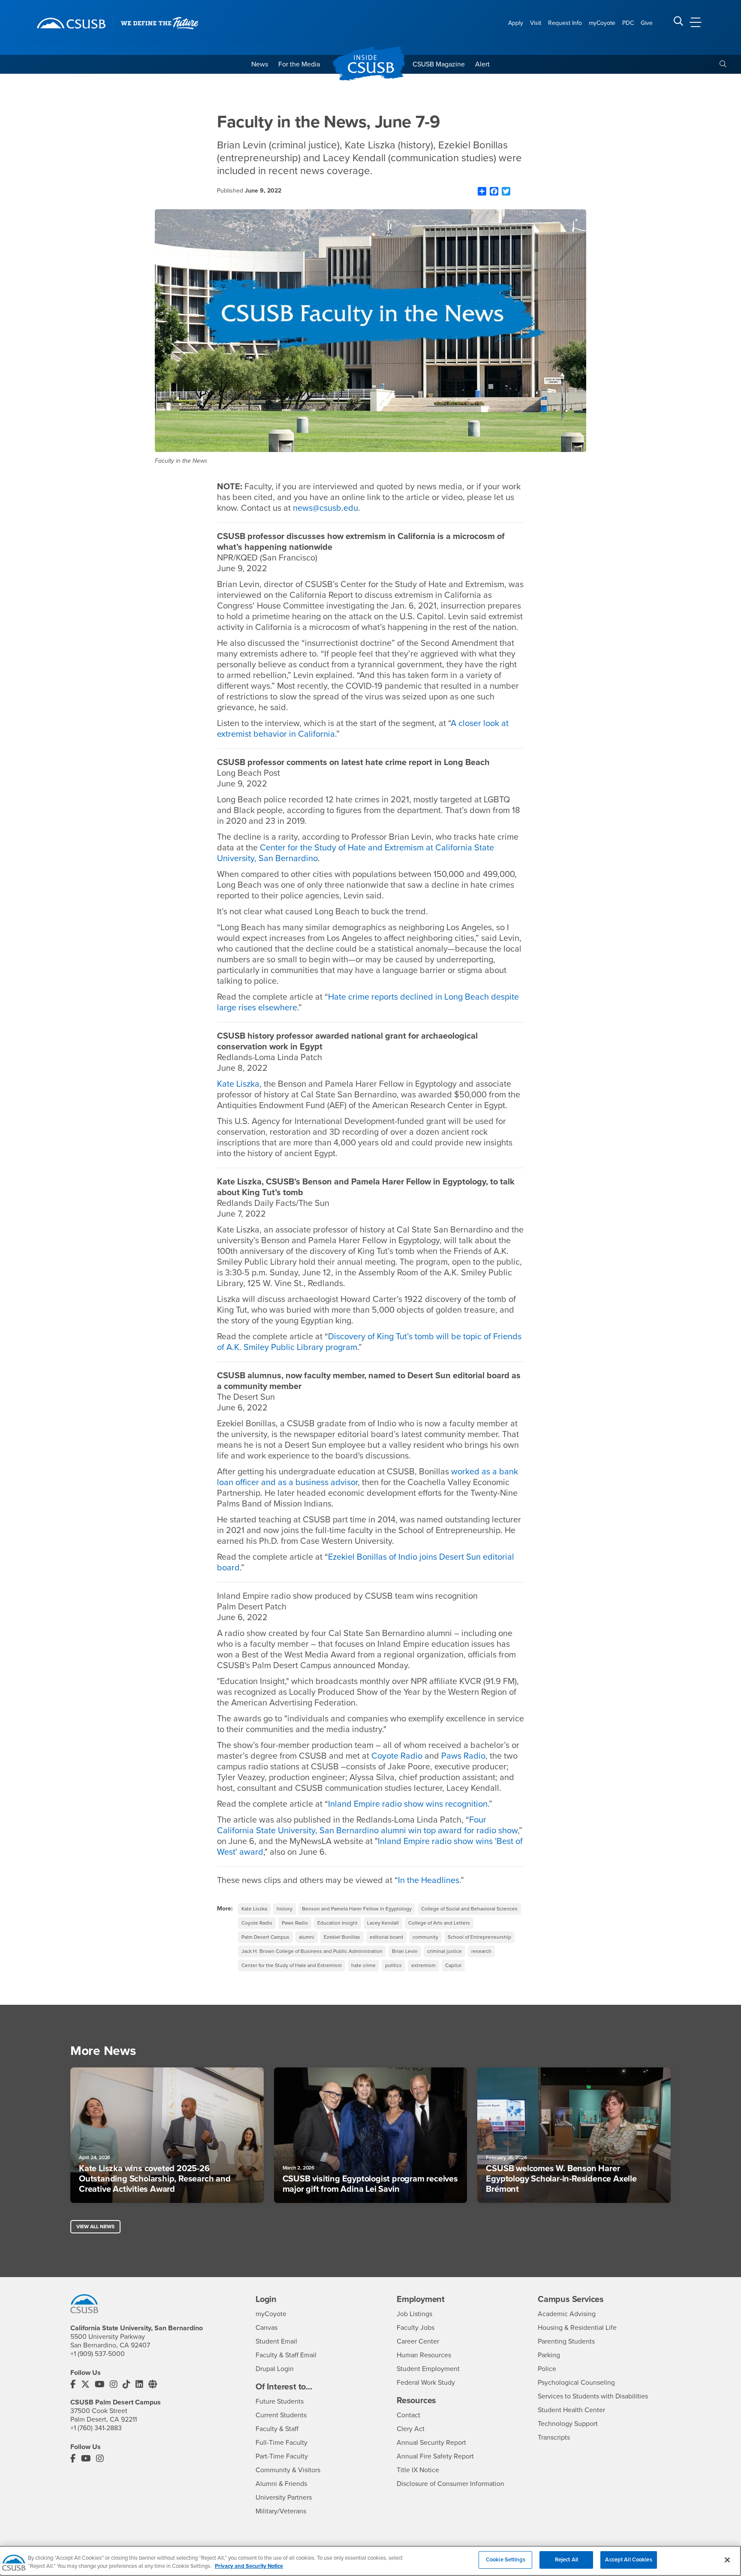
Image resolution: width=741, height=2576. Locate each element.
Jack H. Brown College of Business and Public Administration (312, 1951)
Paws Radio (295, 1923)
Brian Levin (405, 1951)
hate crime (363, 1965)
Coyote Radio (257, 1923)
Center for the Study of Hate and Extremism (292, 1965)
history (285, 1909)
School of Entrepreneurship (479, 1937)
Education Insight (337, 1923)
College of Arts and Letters (439, 1923)
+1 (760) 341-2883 (96, 2428)
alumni (307, 1937)
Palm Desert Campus (265, 1937)
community (425, 1937)
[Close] (727, 2560)
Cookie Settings (506, 2560)
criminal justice (444, 1951)
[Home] (71, 23)
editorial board (386, 1937)
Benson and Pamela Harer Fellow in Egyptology (357, 1909)
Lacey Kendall (383, 1923)
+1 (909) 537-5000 (98, 2354)
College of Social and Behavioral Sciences (469, 1909)
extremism (423, 1965)
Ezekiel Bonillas (342, 1937)
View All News (95, 2227)
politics (393, 1965)
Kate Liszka (254, 1909)
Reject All (566, 2560)
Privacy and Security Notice (249, 2567)
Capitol (453, 1965)
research (481, 1951)
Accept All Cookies (628, 2560)
